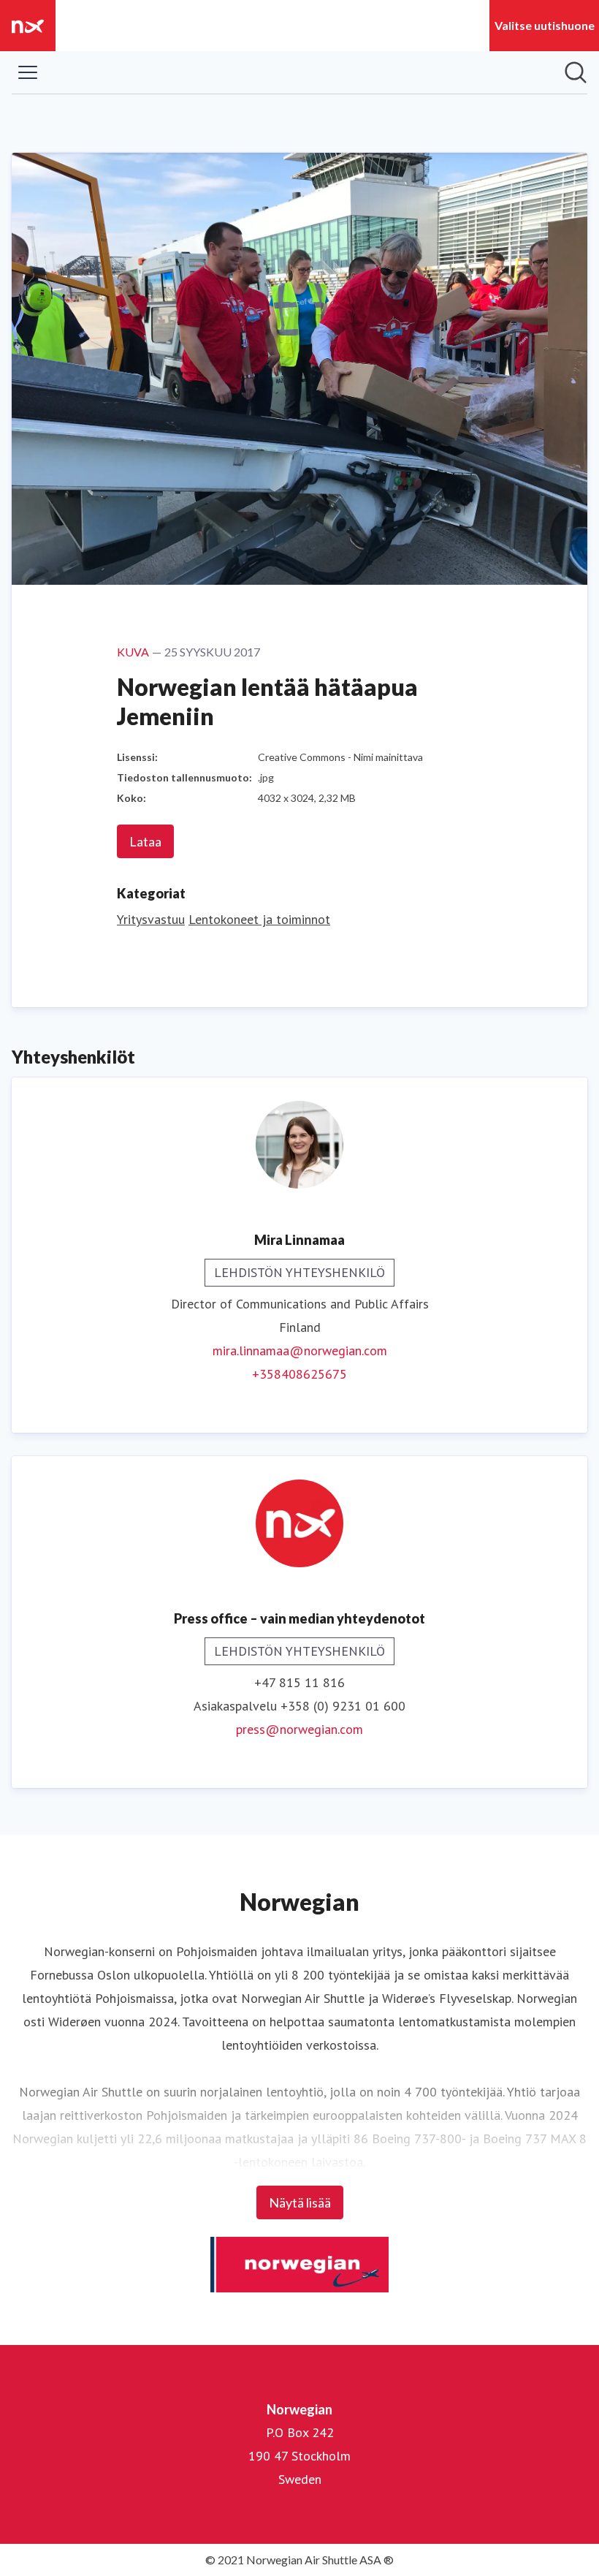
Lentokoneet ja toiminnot (259, 919)
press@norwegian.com (299, 1729)
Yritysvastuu (151, 919)
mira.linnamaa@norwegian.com (300, 1350)
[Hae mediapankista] (576, 72)
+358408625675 (299, 1374)
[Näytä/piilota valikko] (28, 72)
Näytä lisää (300, 2202)
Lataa (145, 841)
